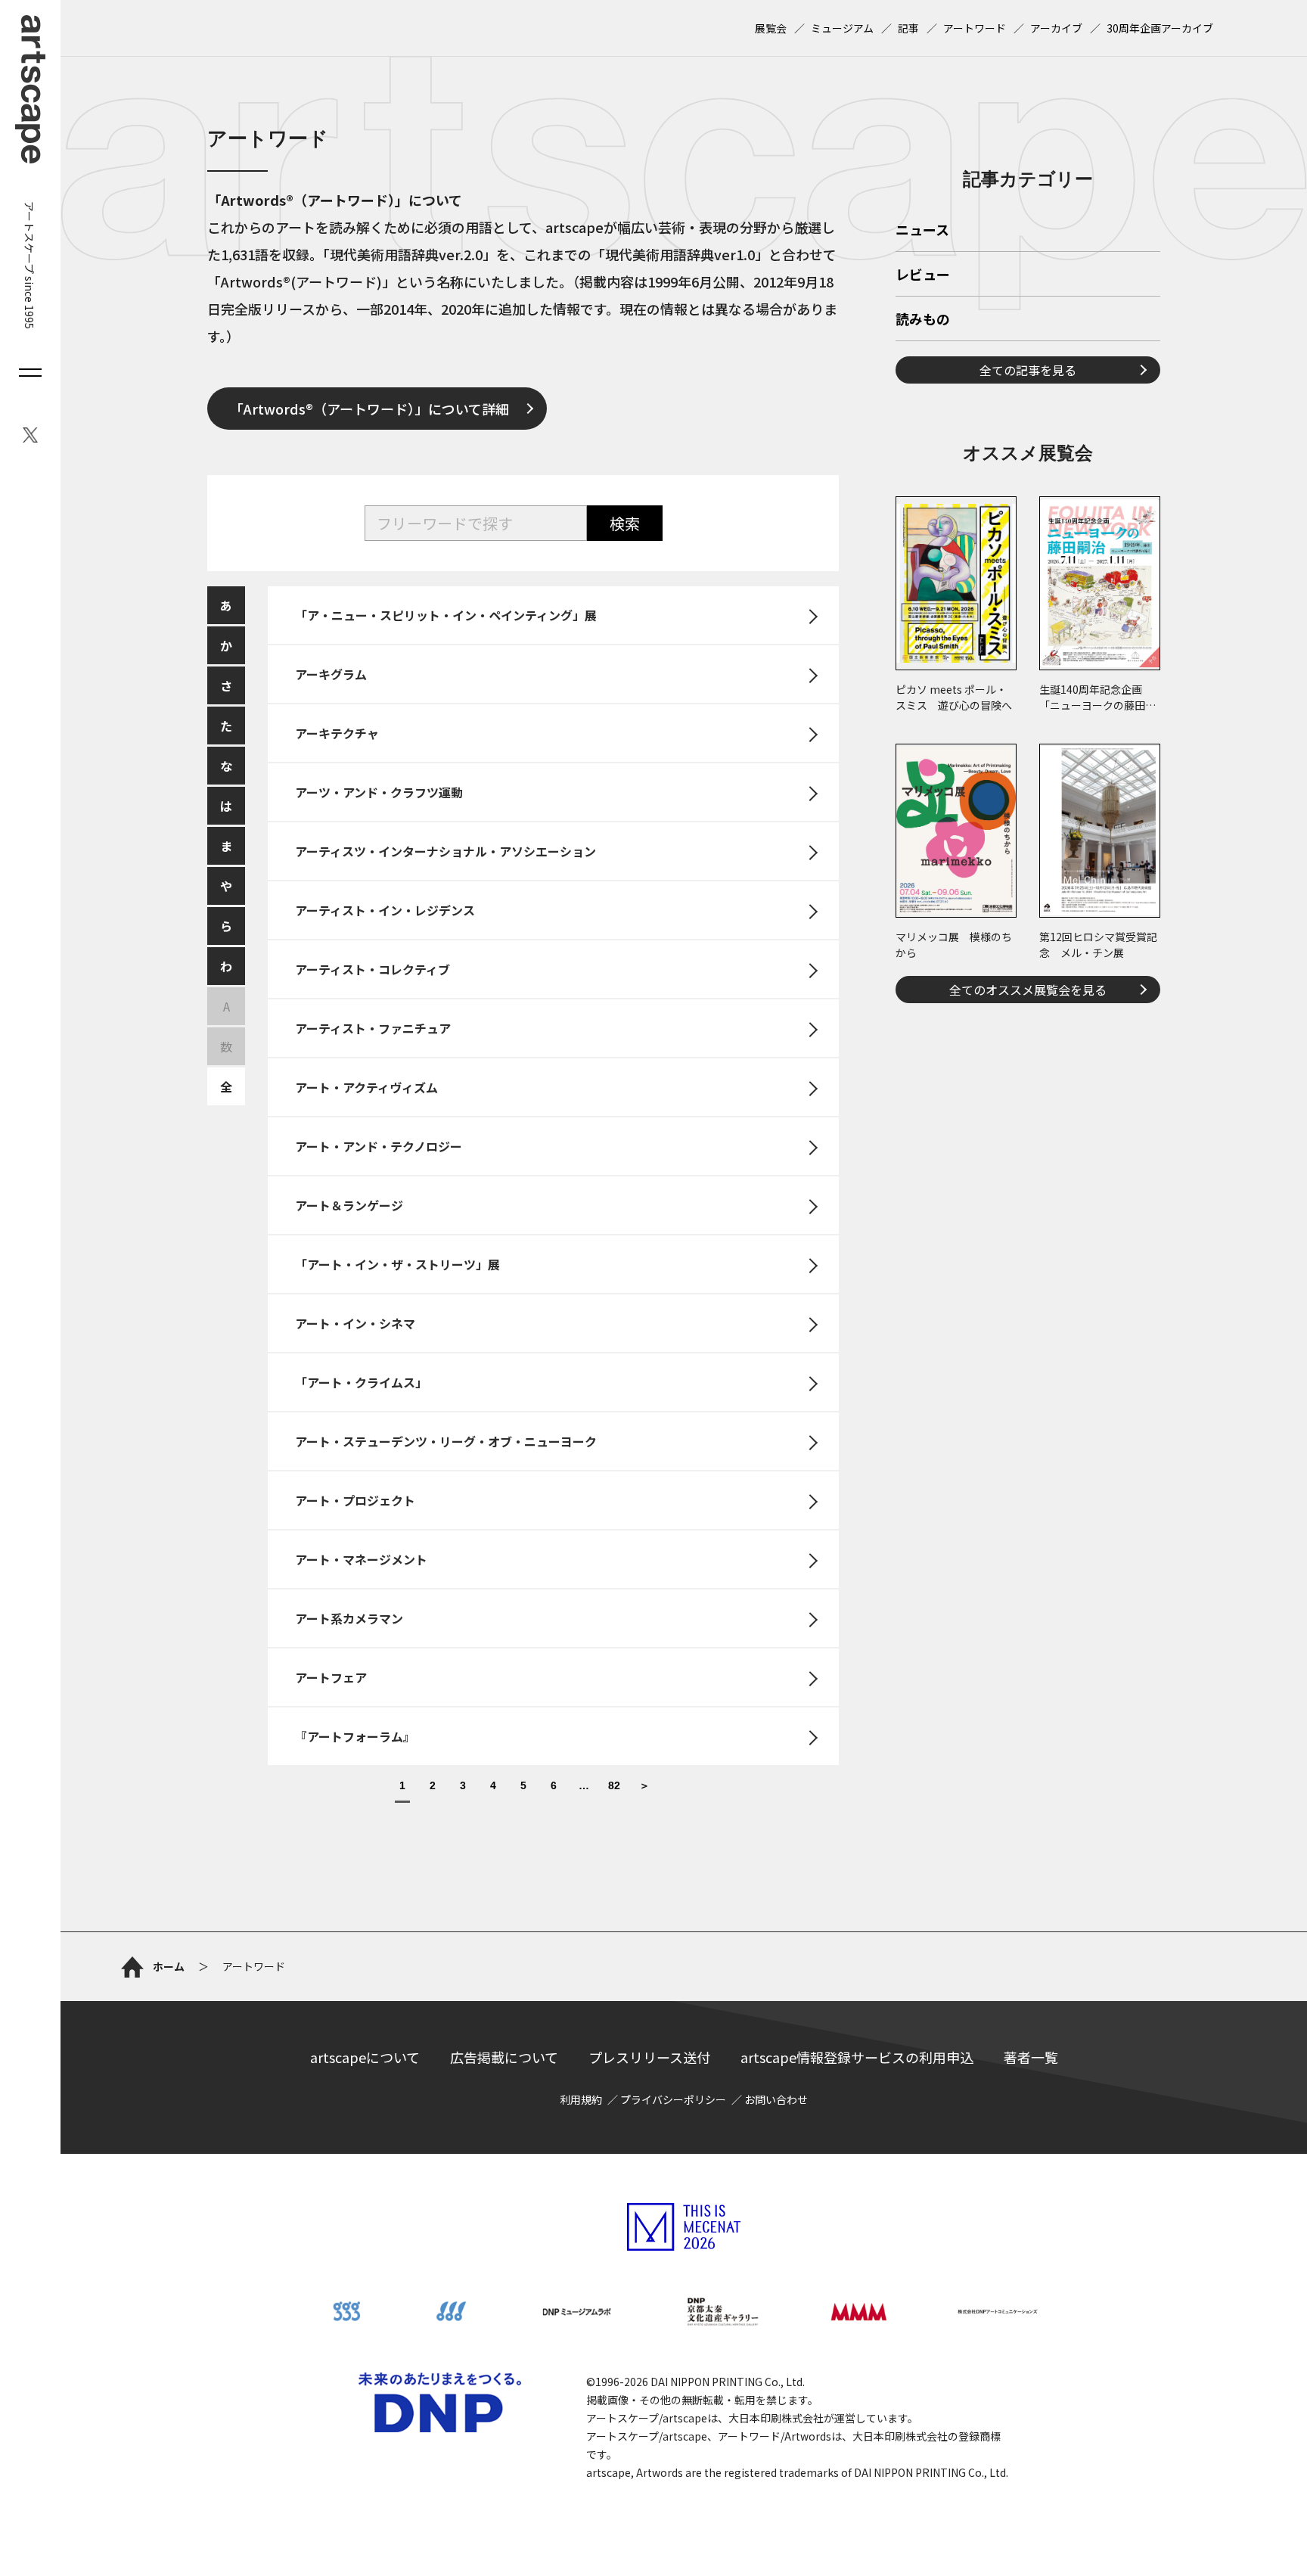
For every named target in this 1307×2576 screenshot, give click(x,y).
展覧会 (771, 28)
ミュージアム (842, 28)
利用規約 (581, 2099)
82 (614, 1786)
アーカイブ (1056, 28)
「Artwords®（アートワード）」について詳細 (369, 409)
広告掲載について (504, 2057)
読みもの (923, 320)
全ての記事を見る (1028, 370)
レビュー (923, 275)
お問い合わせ (776, 2099)
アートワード (975, 28)
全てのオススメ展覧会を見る (1028, 990)
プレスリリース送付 (649, 2057)
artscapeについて (365, 2057)
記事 (908, 28)
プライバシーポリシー (673, 2099)
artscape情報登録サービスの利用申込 (857, 2057)
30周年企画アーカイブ (1160, 28)
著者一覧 (1031, 2057)
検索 (625, 523)
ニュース (922, 231)
